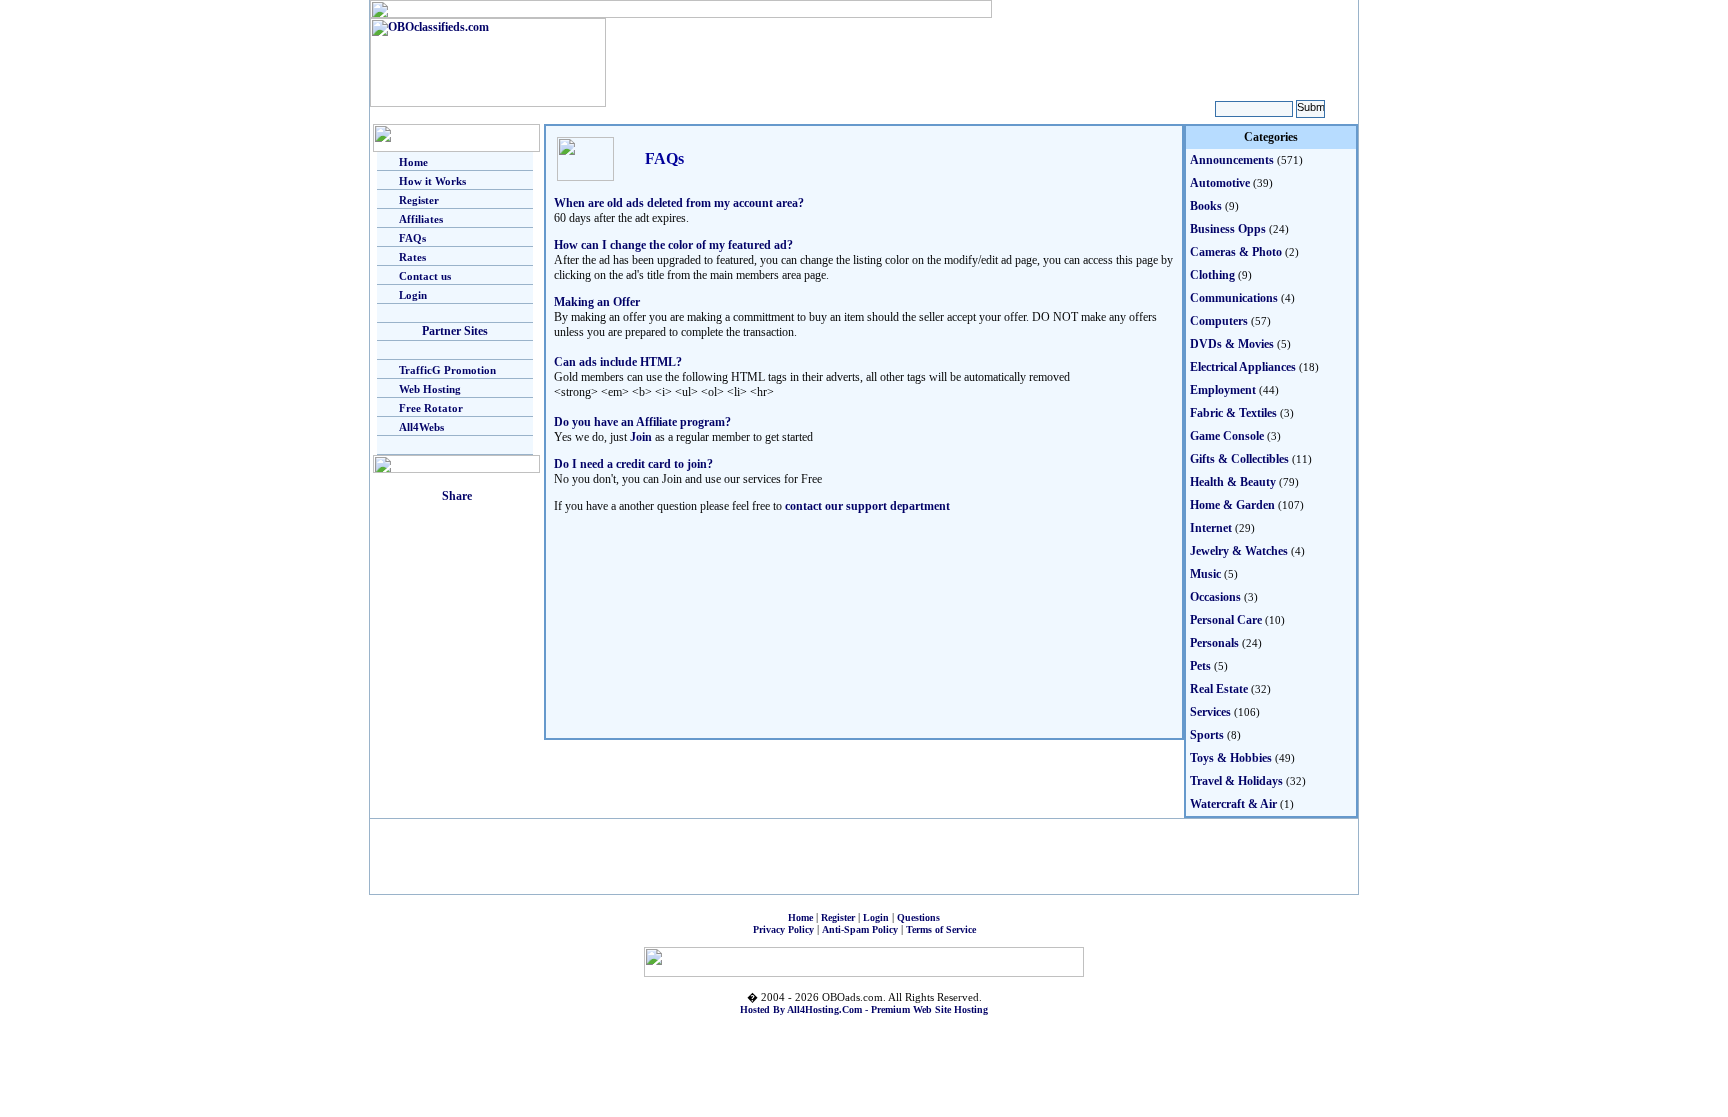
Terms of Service (941, 929)
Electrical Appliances (1243, 367)
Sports (1207, 735)
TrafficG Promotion (447, 370)
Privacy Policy (783, 929)
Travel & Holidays (1236, 781)
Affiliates (421, 219)
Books (1206, 206)
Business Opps (1228, 229)
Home (413, 162)
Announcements (1232, 160)
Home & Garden (1232, 505)
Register (419, 200)
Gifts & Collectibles (1239, 459)
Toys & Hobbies (1231, 758)
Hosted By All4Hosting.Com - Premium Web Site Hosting (864, 1009)
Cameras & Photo (1236, 252)
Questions (918, 917)
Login (413, 295)
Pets (1200, 666)
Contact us (425, 276)
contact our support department (867, 506)
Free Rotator (431, 408)
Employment (1223, 390)
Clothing (1212, 275)
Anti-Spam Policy (860, 929)
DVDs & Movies (1232, 344)
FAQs (412, 238)
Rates (412, 257)
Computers (1219, 321)
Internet (1211, 528)
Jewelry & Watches (1239, 551)
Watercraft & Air (1233, 804)
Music (1205, 574)
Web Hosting (430, 389)
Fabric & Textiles (1233, 413)
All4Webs (421, 427)
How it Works (432, 181)
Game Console (1227, 436)
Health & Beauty (1233, 482)
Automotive (1220, 183)
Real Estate (1219, 689)
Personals (1214, 643)
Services (1210, 712)
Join (641, 437)
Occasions (1215, 597)
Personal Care (1226, 620)
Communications (1234, 298)
